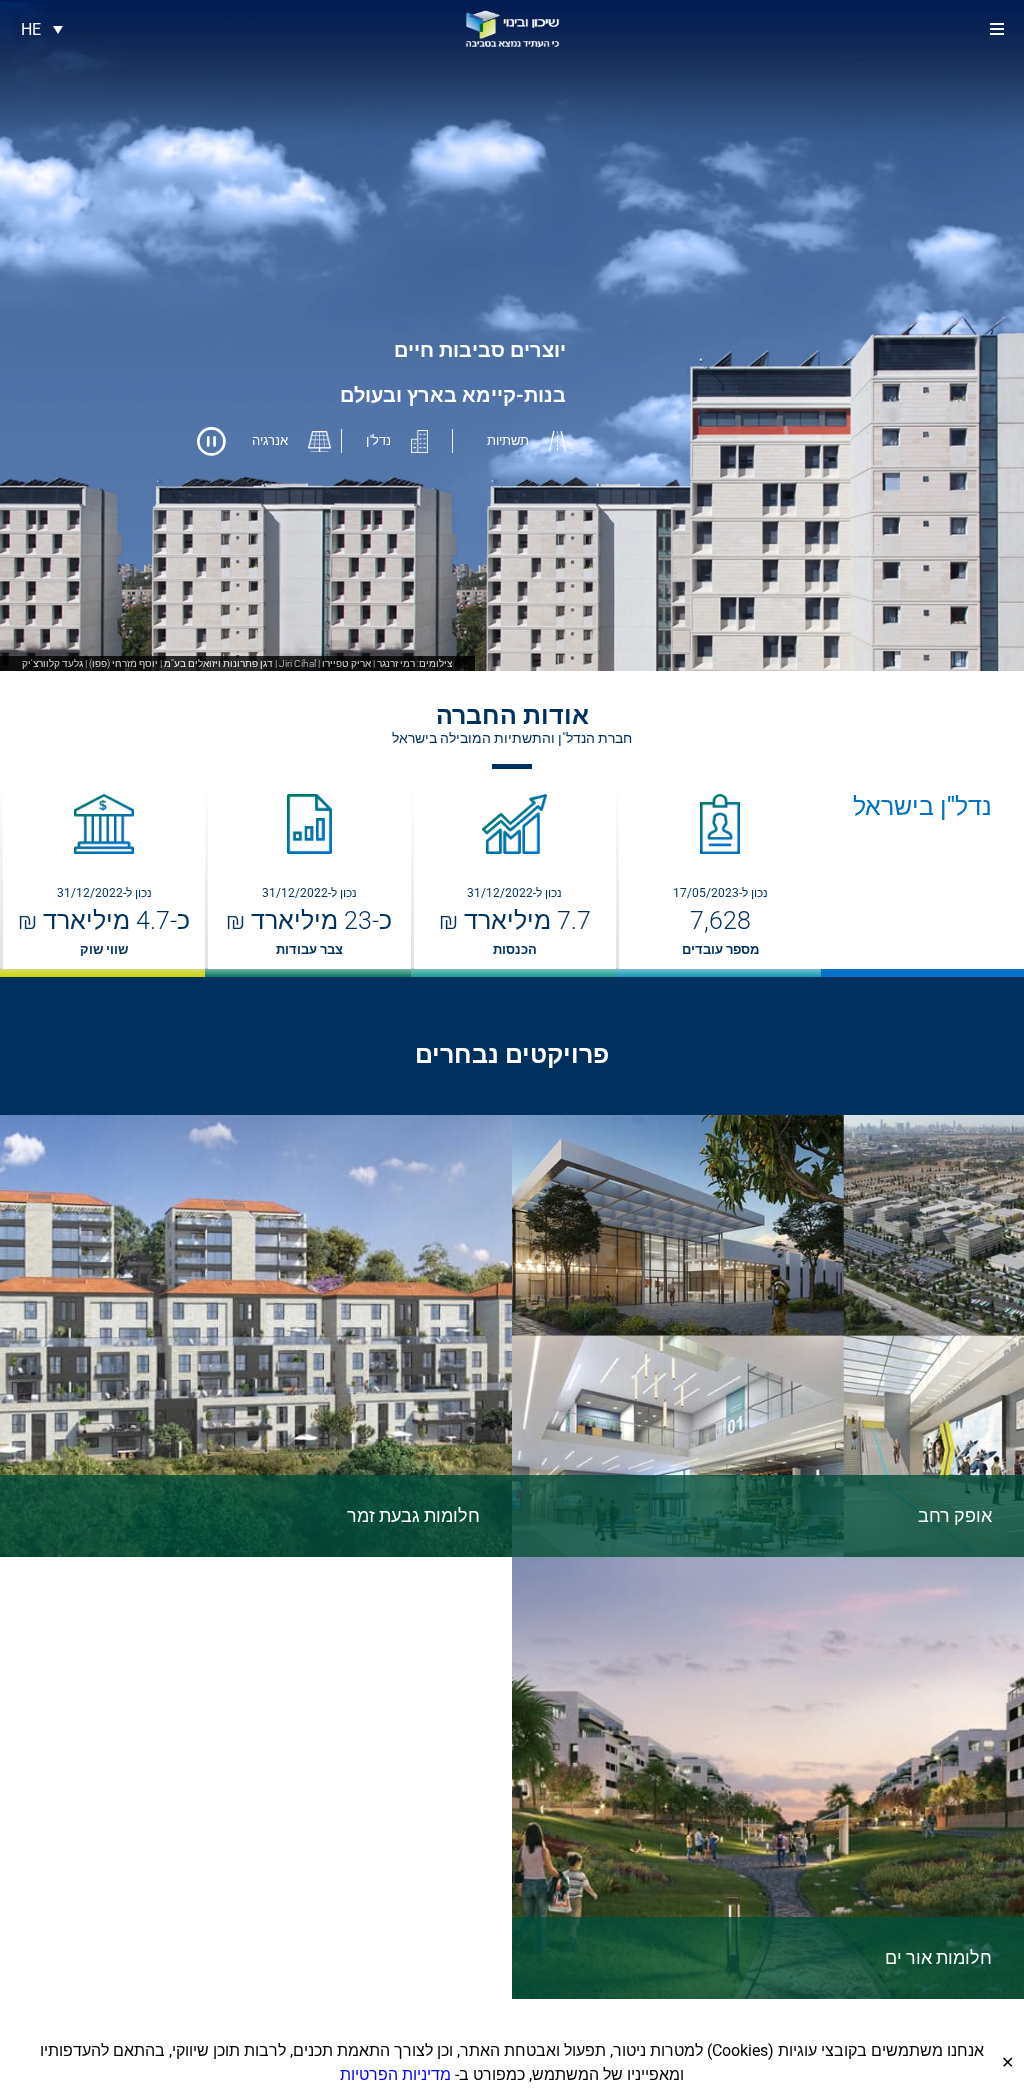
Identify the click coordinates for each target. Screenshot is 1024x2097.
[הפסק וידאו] (211, 441)
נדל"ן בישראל (922, 806)
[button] (996, 29)
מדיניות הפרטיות (395, 2074)
